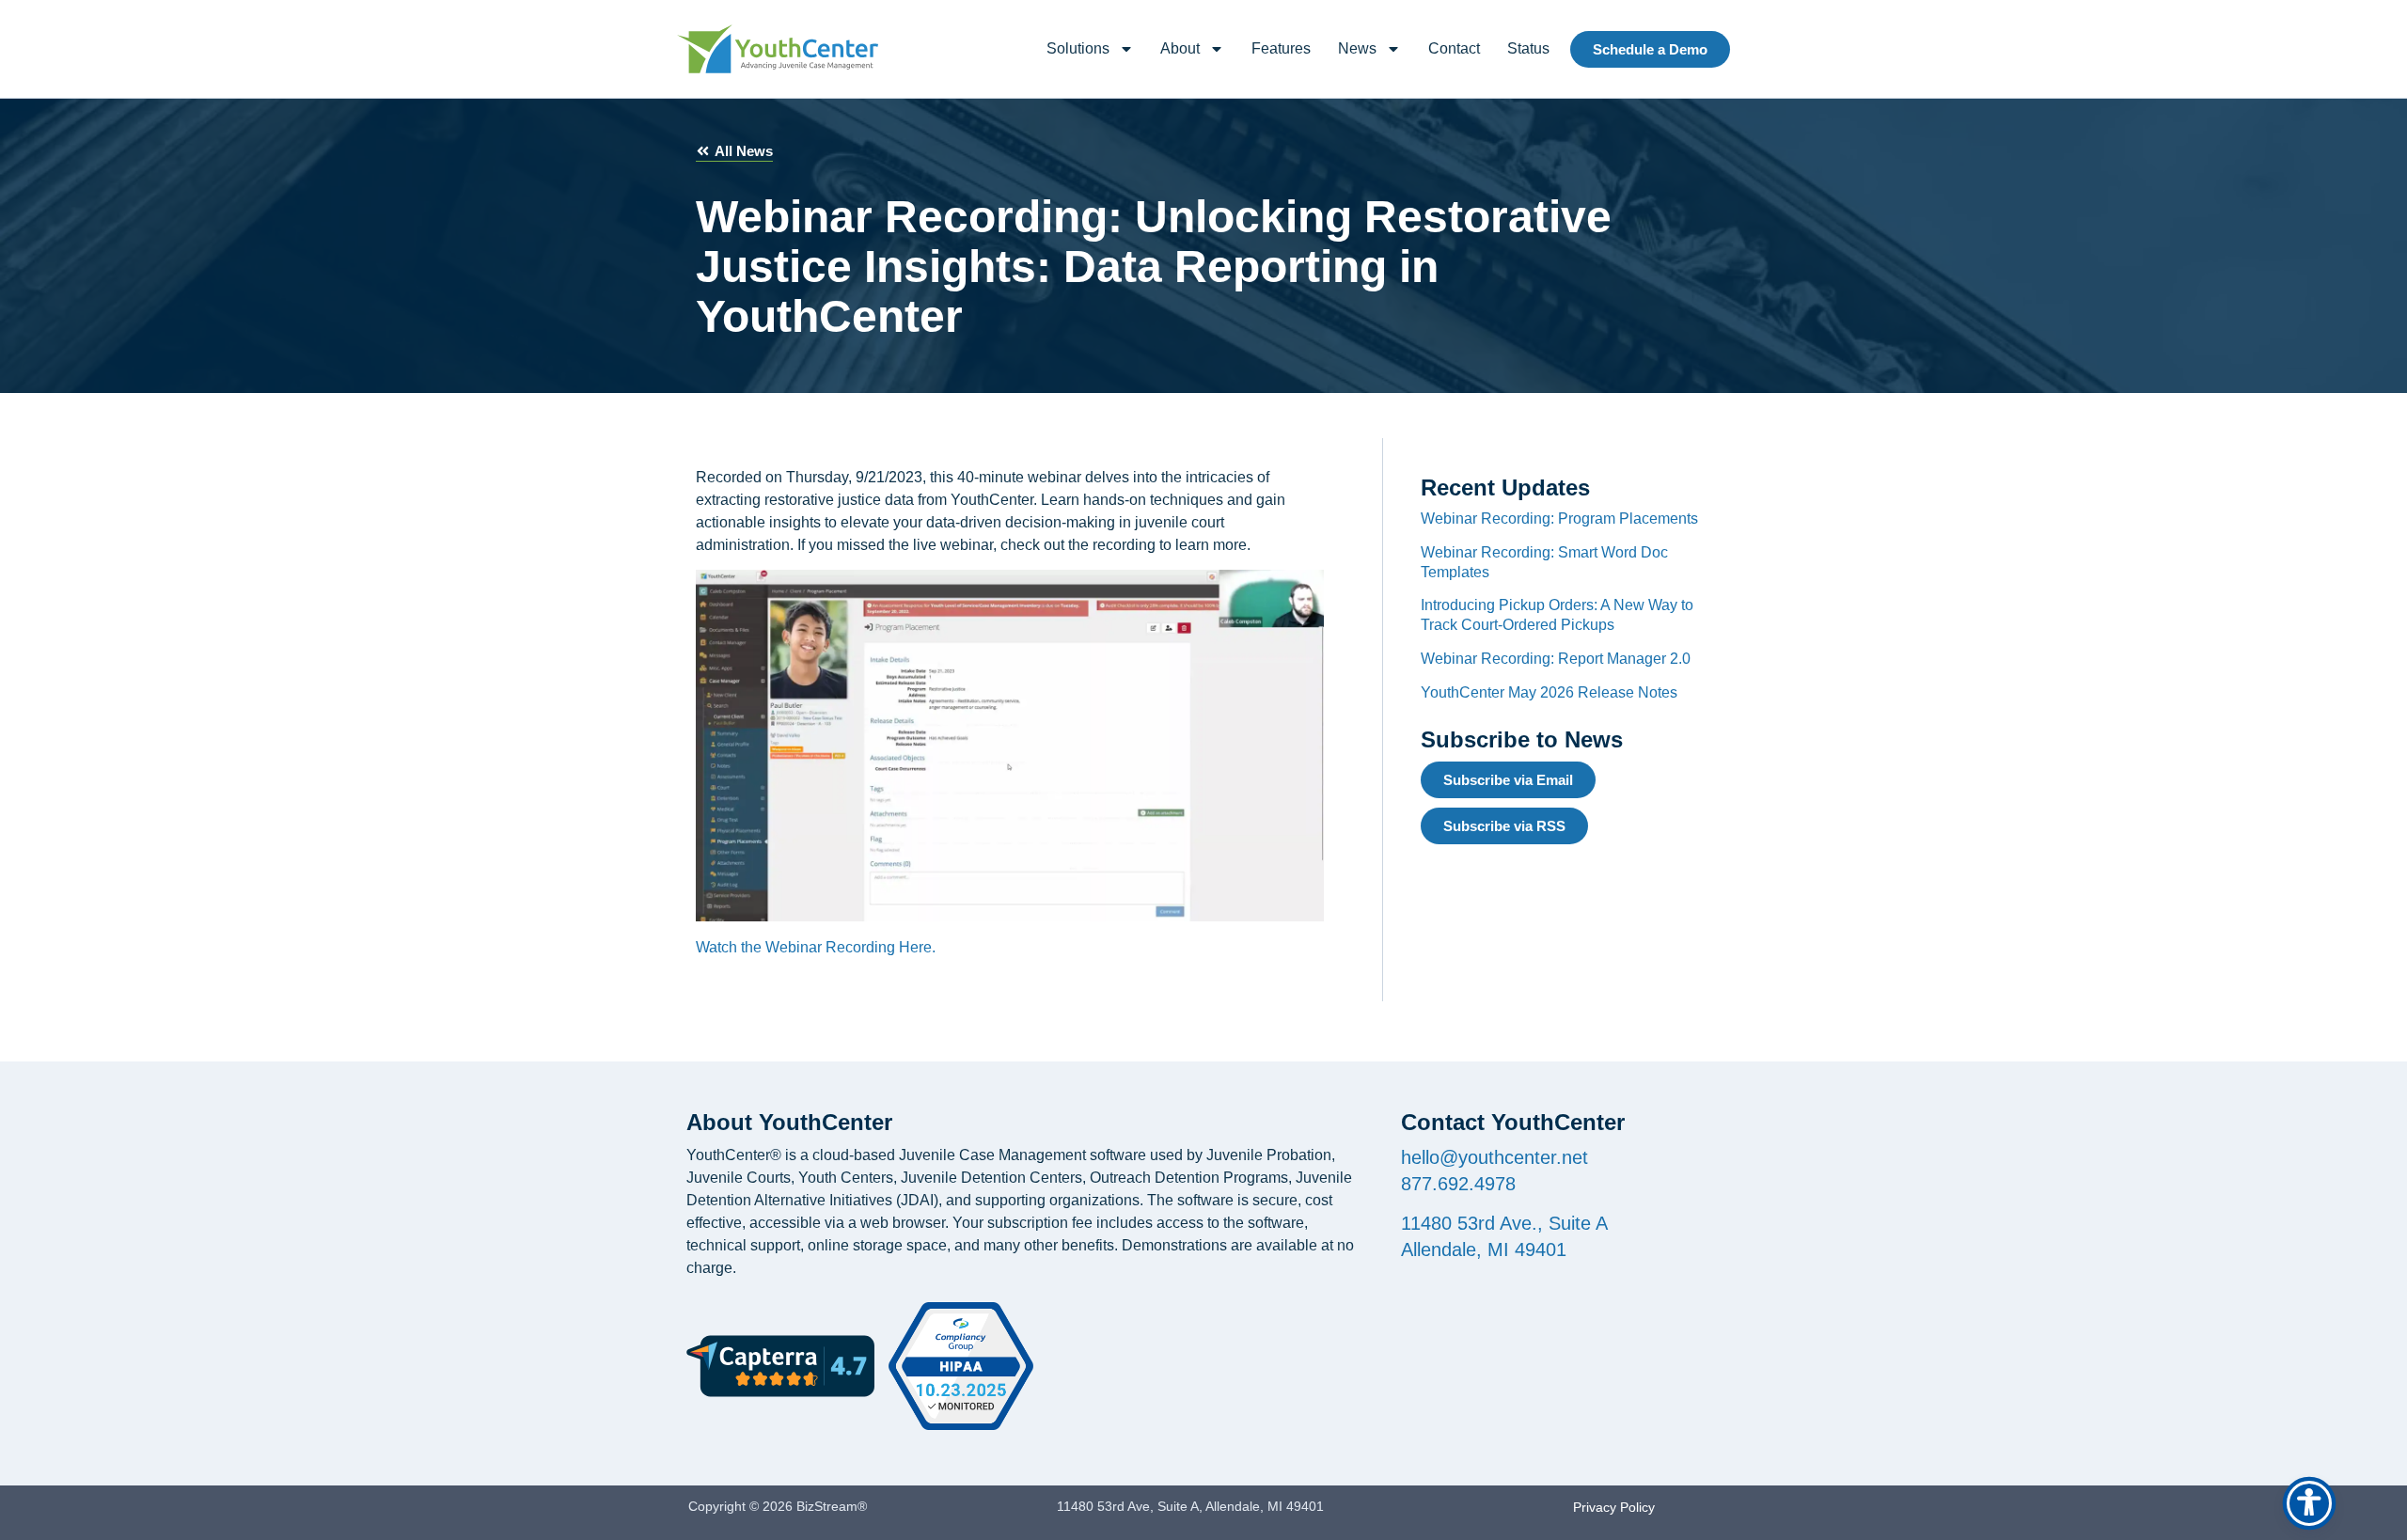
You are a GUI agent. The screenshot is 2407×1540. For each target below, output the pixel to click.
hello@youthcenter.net (1495, 1157)
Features (1281, 48)
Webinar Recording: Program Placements (1559, 519)
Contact (1454, 48)
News (1357, 48)
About (1180, 48)
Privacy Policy (1614, 1507)
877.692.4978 (1458, 1184)
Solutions (1078, 48)
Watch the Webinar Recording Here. (816, 947)
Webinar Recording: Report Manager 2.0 (1556, 659)
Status (1528, 48)
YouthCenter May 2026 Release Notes (1549, 692)
